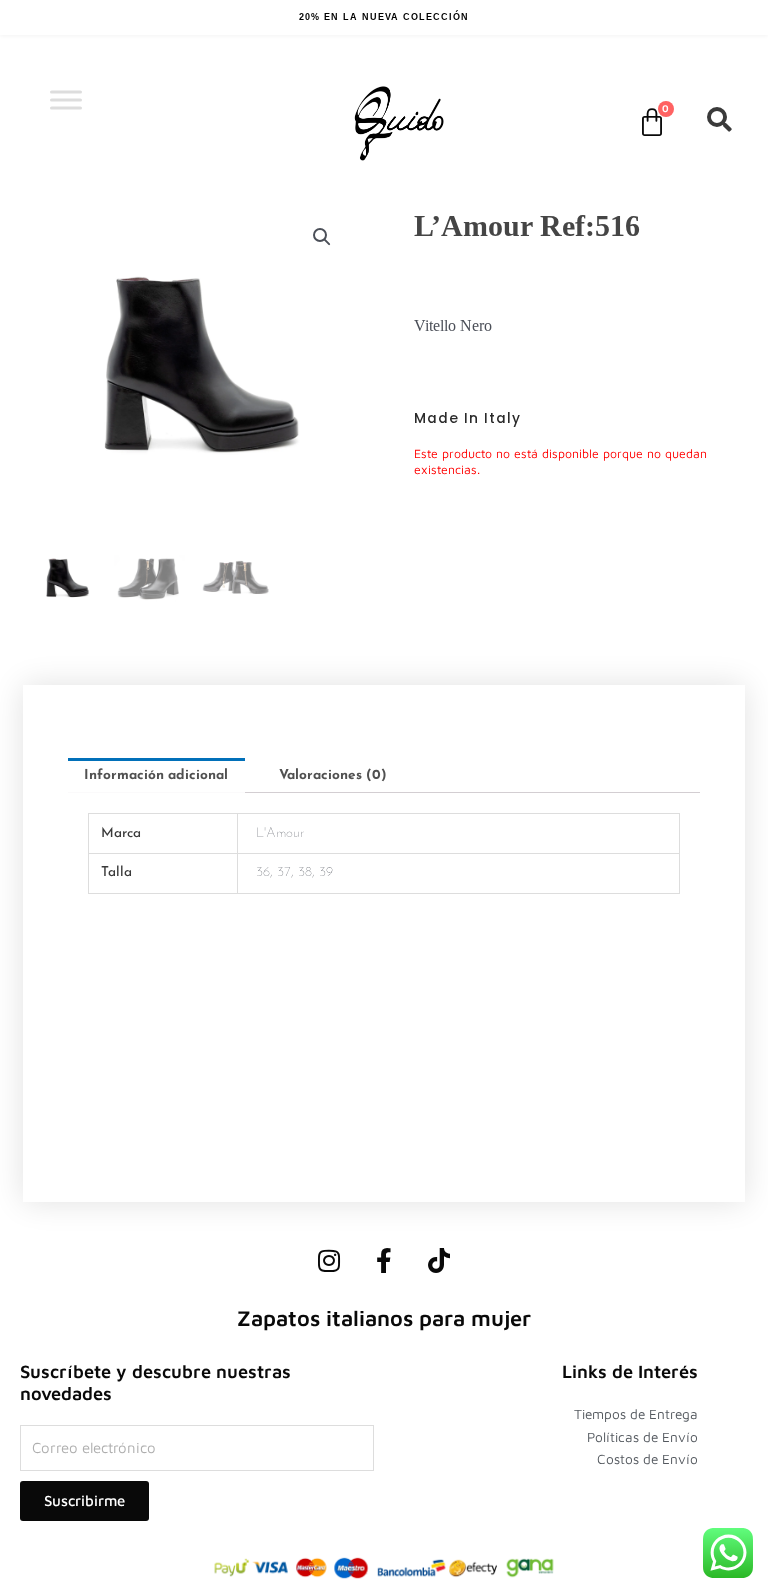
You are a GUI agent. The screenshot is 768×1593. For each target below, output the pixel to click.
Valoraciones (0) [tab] (333, 775)
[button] (322, 237)
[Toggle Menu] (66, 99)
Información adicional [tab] (156, 775)
